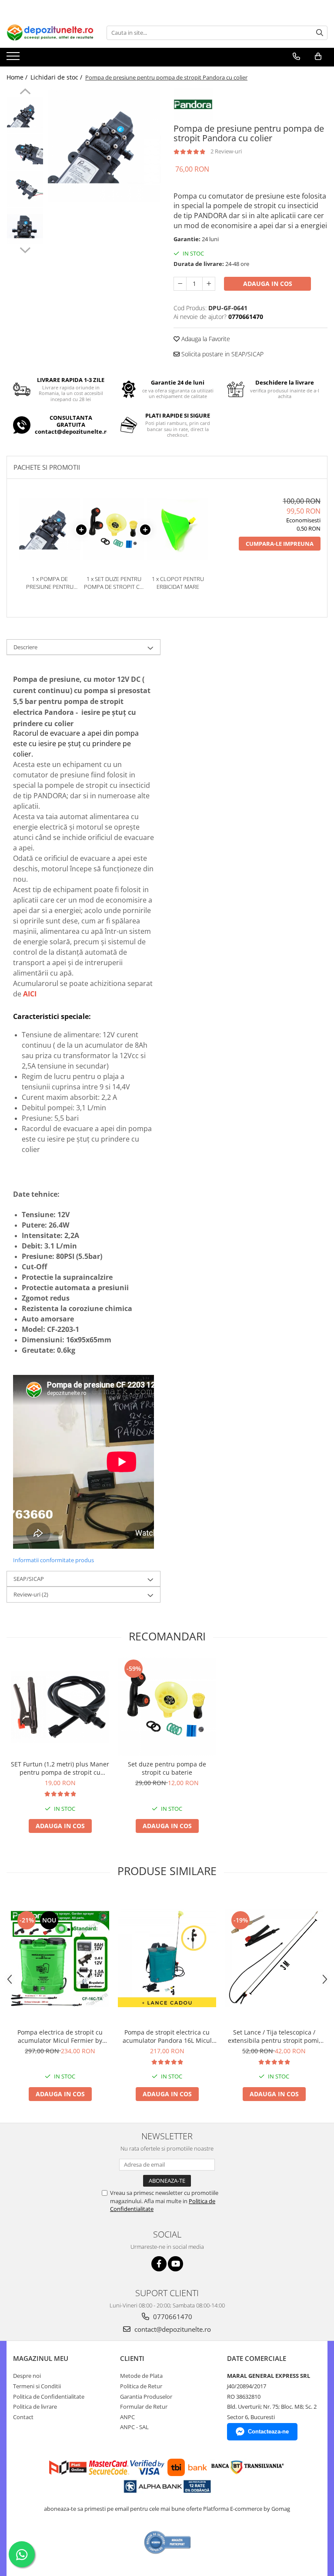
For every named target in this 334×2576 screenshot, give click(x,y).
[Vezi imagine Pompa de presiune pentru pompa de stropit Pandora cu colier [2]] (25, 189)
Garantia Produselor (146, 2397)
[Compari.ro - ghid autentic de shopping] (168, 2542)
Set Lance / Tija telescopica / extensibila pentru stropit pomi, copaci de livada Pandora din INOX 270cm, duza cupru (274, 2036)
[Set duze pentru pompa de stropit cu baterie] (167, 1706)
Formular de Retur (144, 2407)
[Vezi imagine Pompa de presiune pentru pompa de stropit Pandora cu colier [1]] (25, 152)
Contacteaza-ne (268, 2432)
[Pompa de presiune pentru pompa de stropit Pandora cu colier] (104, 146)
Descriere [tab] (25, 647)
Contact (23, 2417)
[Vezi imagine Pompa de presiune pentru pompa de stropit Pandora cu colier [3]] (25, 226)
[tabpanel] (104, 146)
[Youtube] (175, 2264)
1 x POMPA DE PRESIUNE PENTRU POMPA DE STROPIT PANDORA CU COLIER (50, 583)
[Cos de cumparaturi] (318, 56)
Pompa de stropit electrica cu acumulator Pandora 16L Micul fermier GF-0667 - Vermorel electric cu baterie (167, 2036)
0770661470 (172, 2317)
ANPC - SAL (134, 2427)
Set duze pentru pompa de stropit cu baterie (167, 1768)
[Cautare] (320, 33)
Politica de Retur (141, 2386)
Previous (25, 93)
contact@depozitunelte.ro (172, 2329)
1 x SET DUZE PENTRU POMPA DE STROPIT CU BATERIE (114, 583)
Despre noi (27, 2376)
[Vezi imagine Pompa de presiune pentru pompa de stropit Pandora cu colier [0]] (25, 115)
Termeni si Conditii (37, 2386)
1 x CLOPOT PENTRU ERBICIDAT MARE (178, 583)
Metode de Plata (141, 2376)
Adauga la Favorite (205, 339)
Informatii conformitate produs (53, 1560)
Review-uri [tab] (31, 1594)
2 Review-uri (226, 151)
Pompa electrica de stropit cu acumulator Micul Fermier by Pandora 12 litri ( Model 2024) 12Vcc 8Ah (60, 2036)
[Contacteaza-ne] (296, 56)
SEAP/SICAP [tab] (29, 1579)
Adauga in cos (268, 284)
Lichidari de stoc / (57, 77)
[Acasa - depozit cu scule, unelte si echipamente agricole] (50, 33)
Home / (18, 77)
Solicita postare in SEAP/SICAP (222, 354)
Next (25, 249)
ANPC (127, 2417)
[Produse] (14, 59)
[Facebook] (159, 2264)
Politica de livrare (35, 2407)
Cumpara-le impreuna (280, 544)
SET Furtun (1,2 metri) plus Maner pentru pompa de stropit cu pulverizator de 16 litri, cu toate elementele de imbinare (60, 1768)
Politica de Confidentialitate (49, 2397)
